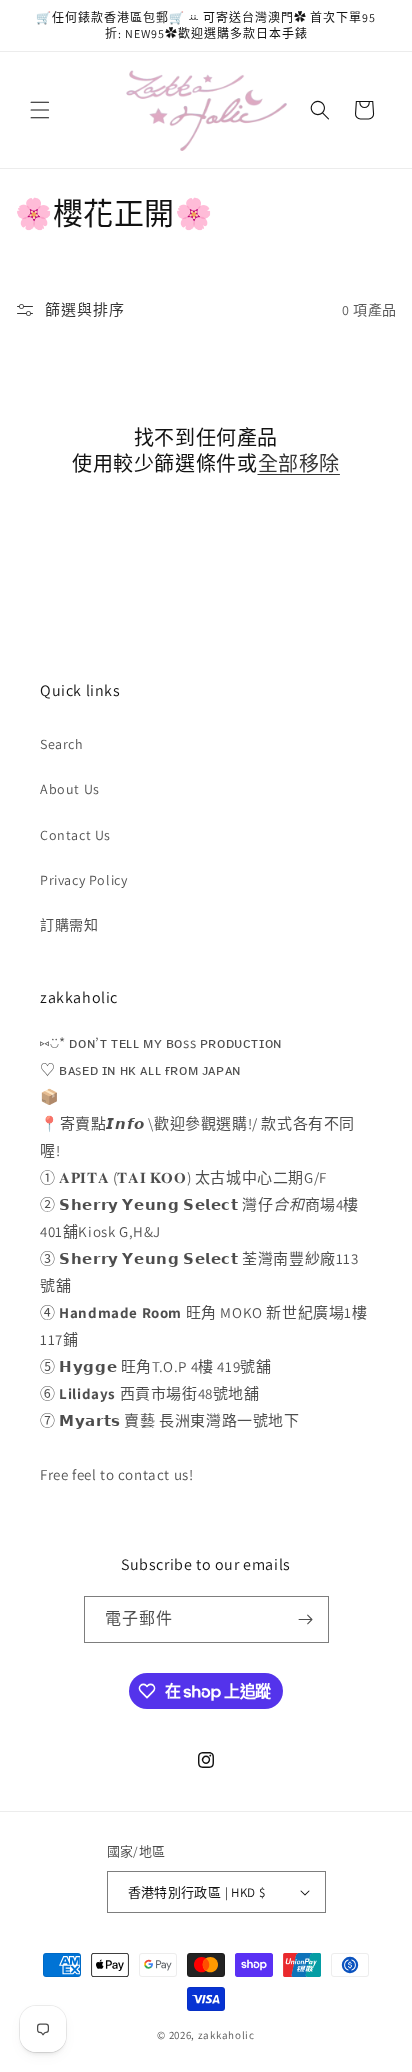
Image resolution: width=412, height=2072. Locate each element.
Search (62, 744)
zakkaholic (226, 2035)
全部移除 (299, 464)
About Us (70, 789)
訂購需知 (69, 925)
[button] (40, 110)
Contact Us (75, 835)
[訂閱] (306, 1619)
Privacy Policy (83, 880)
